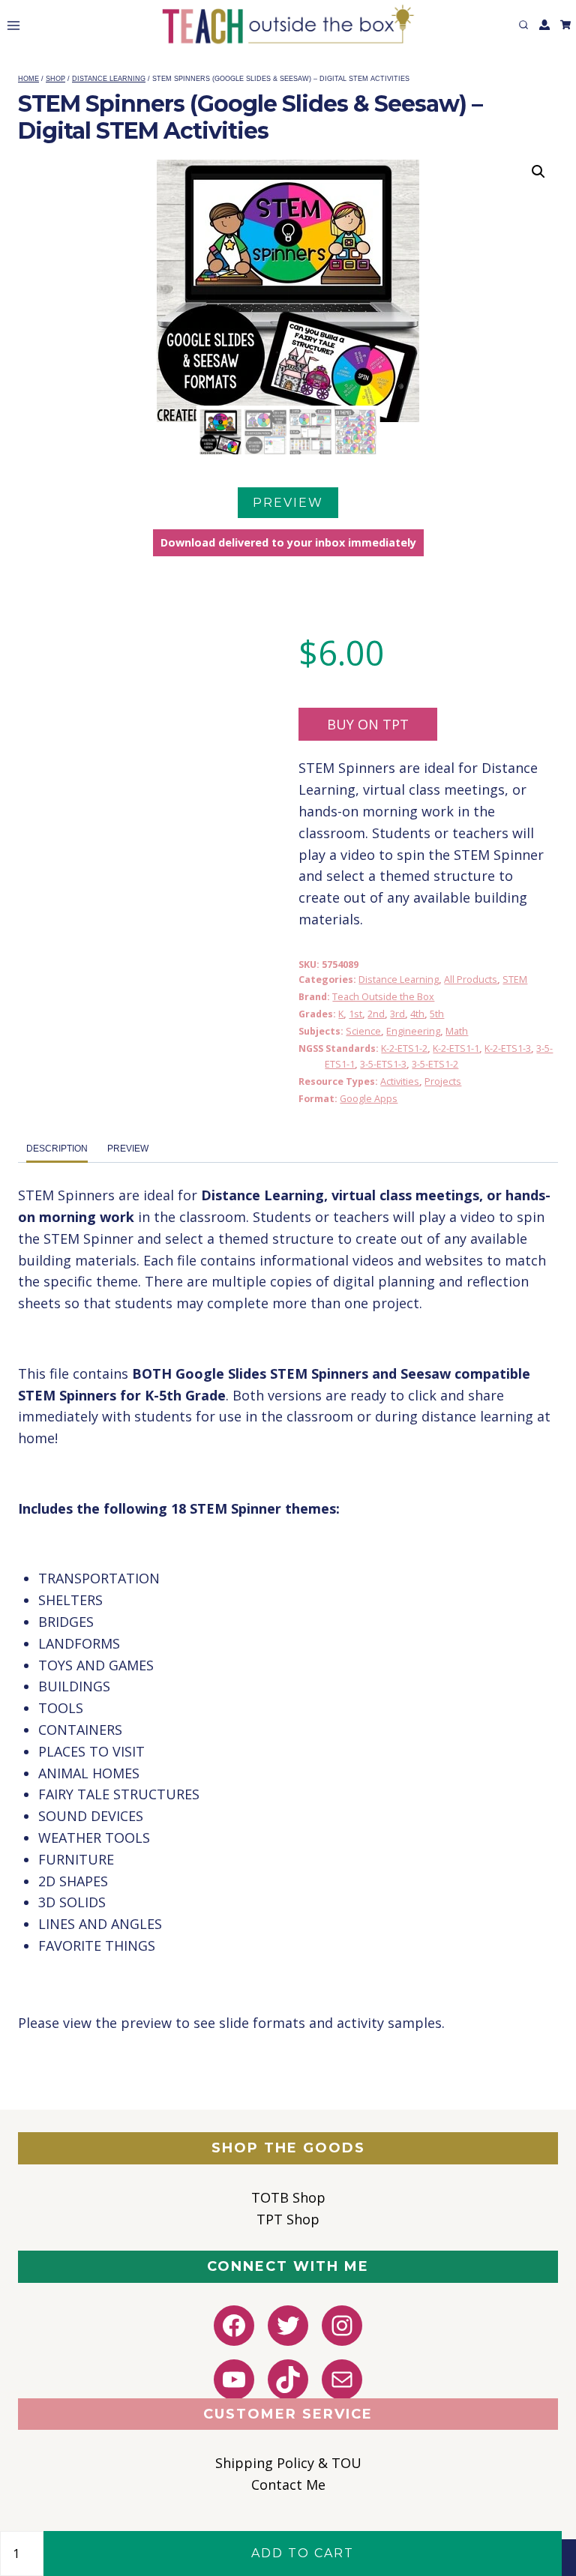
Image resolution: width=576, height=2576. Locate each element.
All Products (471, 979)
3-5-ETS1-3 (383, 1064)
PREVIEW (288, 503)
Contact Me (288, 2485)
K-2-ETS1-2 (404, 1048)
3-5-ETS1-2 (435, 1064)
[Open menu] (10, 25)
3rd (397, 1014)
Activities (400, 1081)
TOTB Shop (288, 2197)
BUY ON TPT (368, 724)
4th (417, 1014)
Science (363, 1031)
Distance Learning (399, 979)
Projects (443, 1081)
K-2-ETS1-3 (508, 1048)
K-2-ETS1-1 (456, 1048)
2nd (376, 1014)
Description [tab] (57, 1149)
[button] (538, 172)
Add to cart (303, 2553)
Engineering (413, 1031)
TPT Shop (288, 2219)
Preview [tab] (128, 1149)
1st (355, 1014)
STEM (515, 979)
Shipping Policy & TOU (288, 2463)
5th (437, 1014)
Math (457, 1031)
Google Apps (369, 1099)
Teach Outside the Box (383, 997)
